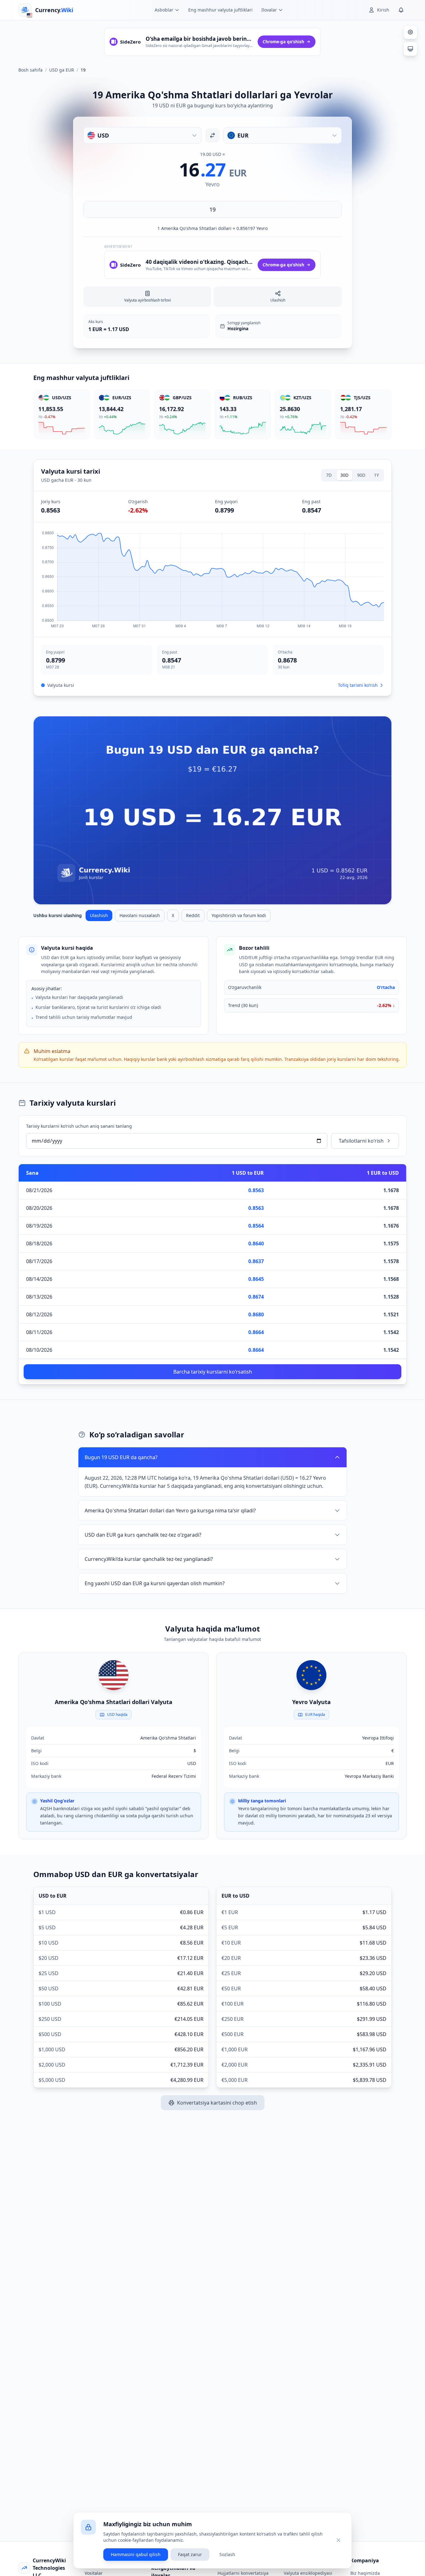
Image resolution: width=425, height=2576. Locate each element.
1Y (376, 475)
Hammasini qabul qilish (136, 2554)
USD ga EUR (62, 70)
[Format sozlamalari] (410, 32)
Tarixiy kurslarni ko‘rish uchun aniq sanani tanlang (79, 1126)
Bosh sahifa (30, 70)
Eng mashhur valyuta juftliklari (220, 10)
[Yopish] (339, 2540)
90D (361, 475)
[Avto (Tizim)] (410, 49)
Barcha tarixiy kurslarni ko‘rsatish (213, 1372)
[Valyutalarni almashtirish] (213, 135)
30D (344, 475)
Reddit (193, 915)
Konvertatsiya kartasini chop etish (217, 2103)
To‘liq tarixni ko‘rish (358, 685)
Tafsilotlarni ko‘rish (361, 1141)
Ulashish (99, 915)
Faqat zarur (190, 2554)
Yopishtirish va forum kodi (239, 915)
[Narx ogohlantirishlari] (401, 10)
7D (329, 475)
